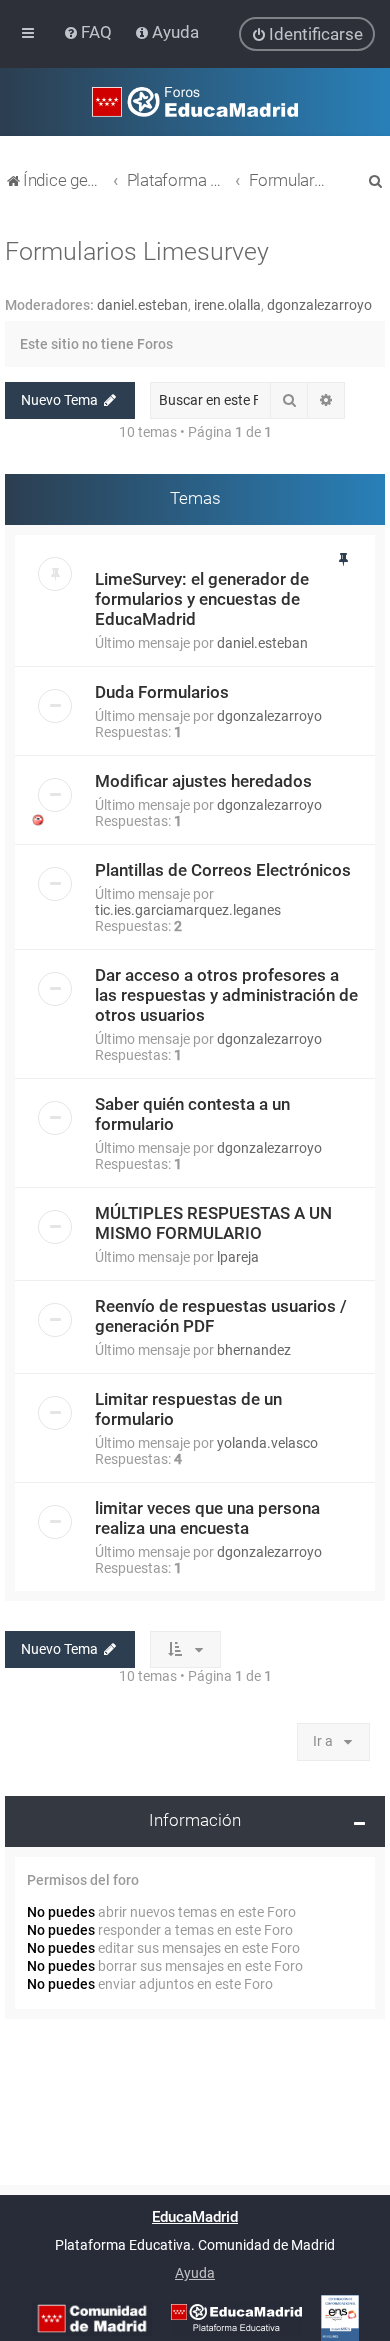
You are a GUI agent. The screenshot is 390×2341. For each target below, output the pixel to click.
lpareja (238, 1257)
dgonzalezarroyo (319, 305)
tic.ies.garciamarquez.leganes (188, 910)
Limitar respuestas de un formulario (188, 1409)
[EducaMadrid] (236, 2318)
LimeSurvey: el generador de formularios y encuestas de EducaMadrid (202, 599)
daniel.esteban (142, 305)
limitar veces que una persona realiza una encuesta (207, 1518)
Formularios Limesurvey (137, 251)
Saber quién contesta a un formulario (192, 1114)
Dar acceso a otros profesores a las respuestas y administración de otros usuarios (226, 995)
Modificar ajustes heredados (203, 781)
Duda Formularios (162, 692)
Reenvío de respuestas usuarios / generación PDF (221, 1316)
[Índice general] (195, 102)
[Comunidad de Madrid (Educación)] (92, 2318)
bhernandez (254, 1350)
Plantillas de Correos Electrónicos (223, 870)
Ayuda (195, 2273)
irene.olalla (227, 305)
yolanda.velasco (267, 1443)
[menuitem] (89, 32)
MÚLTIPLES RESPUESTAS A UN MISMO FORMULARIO (213, 1223)
